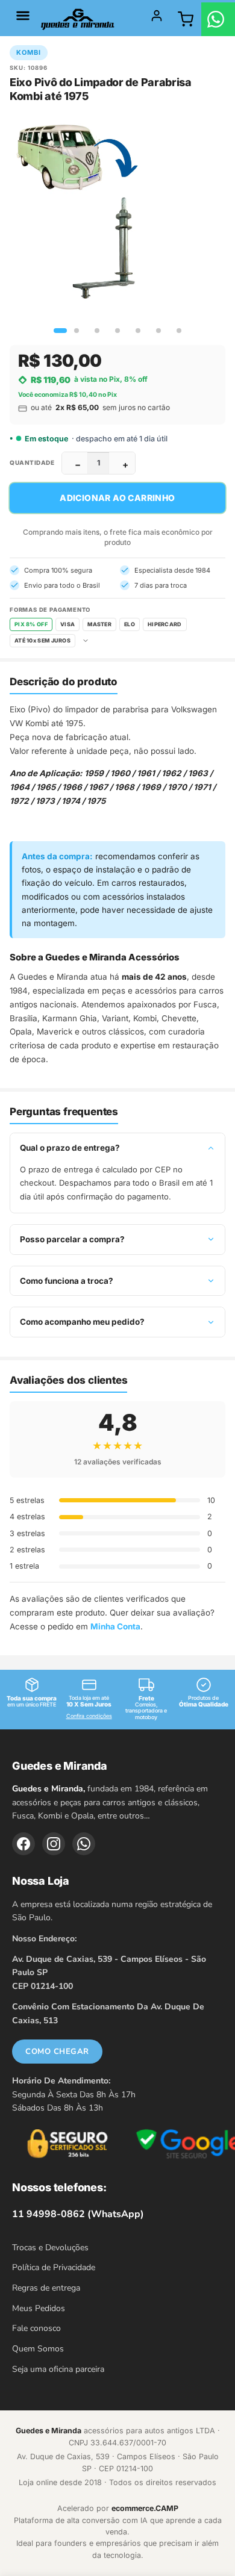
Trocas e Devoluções (50, 2248)
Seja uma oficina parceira (58, 2369)
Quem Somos (38, 2349)
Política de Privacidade (54, 2267)
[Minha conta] (157, 16)
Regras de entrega (46, 2288)
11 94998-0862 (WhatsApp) (78, 2214)
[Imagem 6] (158, 331)
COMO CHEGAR (57, 2052)
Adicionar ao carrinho (117, 498)
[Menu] (23, 16)
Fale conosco (36, 2328)
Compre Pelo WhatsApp (218, 19)
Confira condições (89, 1716)
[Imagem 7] (179, 331)
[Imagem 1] (56, 331)
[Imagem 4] (117, 331)
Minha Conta (115, 1626)
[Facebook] (23, 1844)
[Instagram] (54, 1844)
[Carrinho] (186, 19)
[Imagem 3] (97, 331)
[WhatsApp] (84, 1844)
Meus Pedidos (39, 2308)
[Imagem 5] (138, 331)
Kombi (29, 52)
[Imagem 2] (77, 331)
